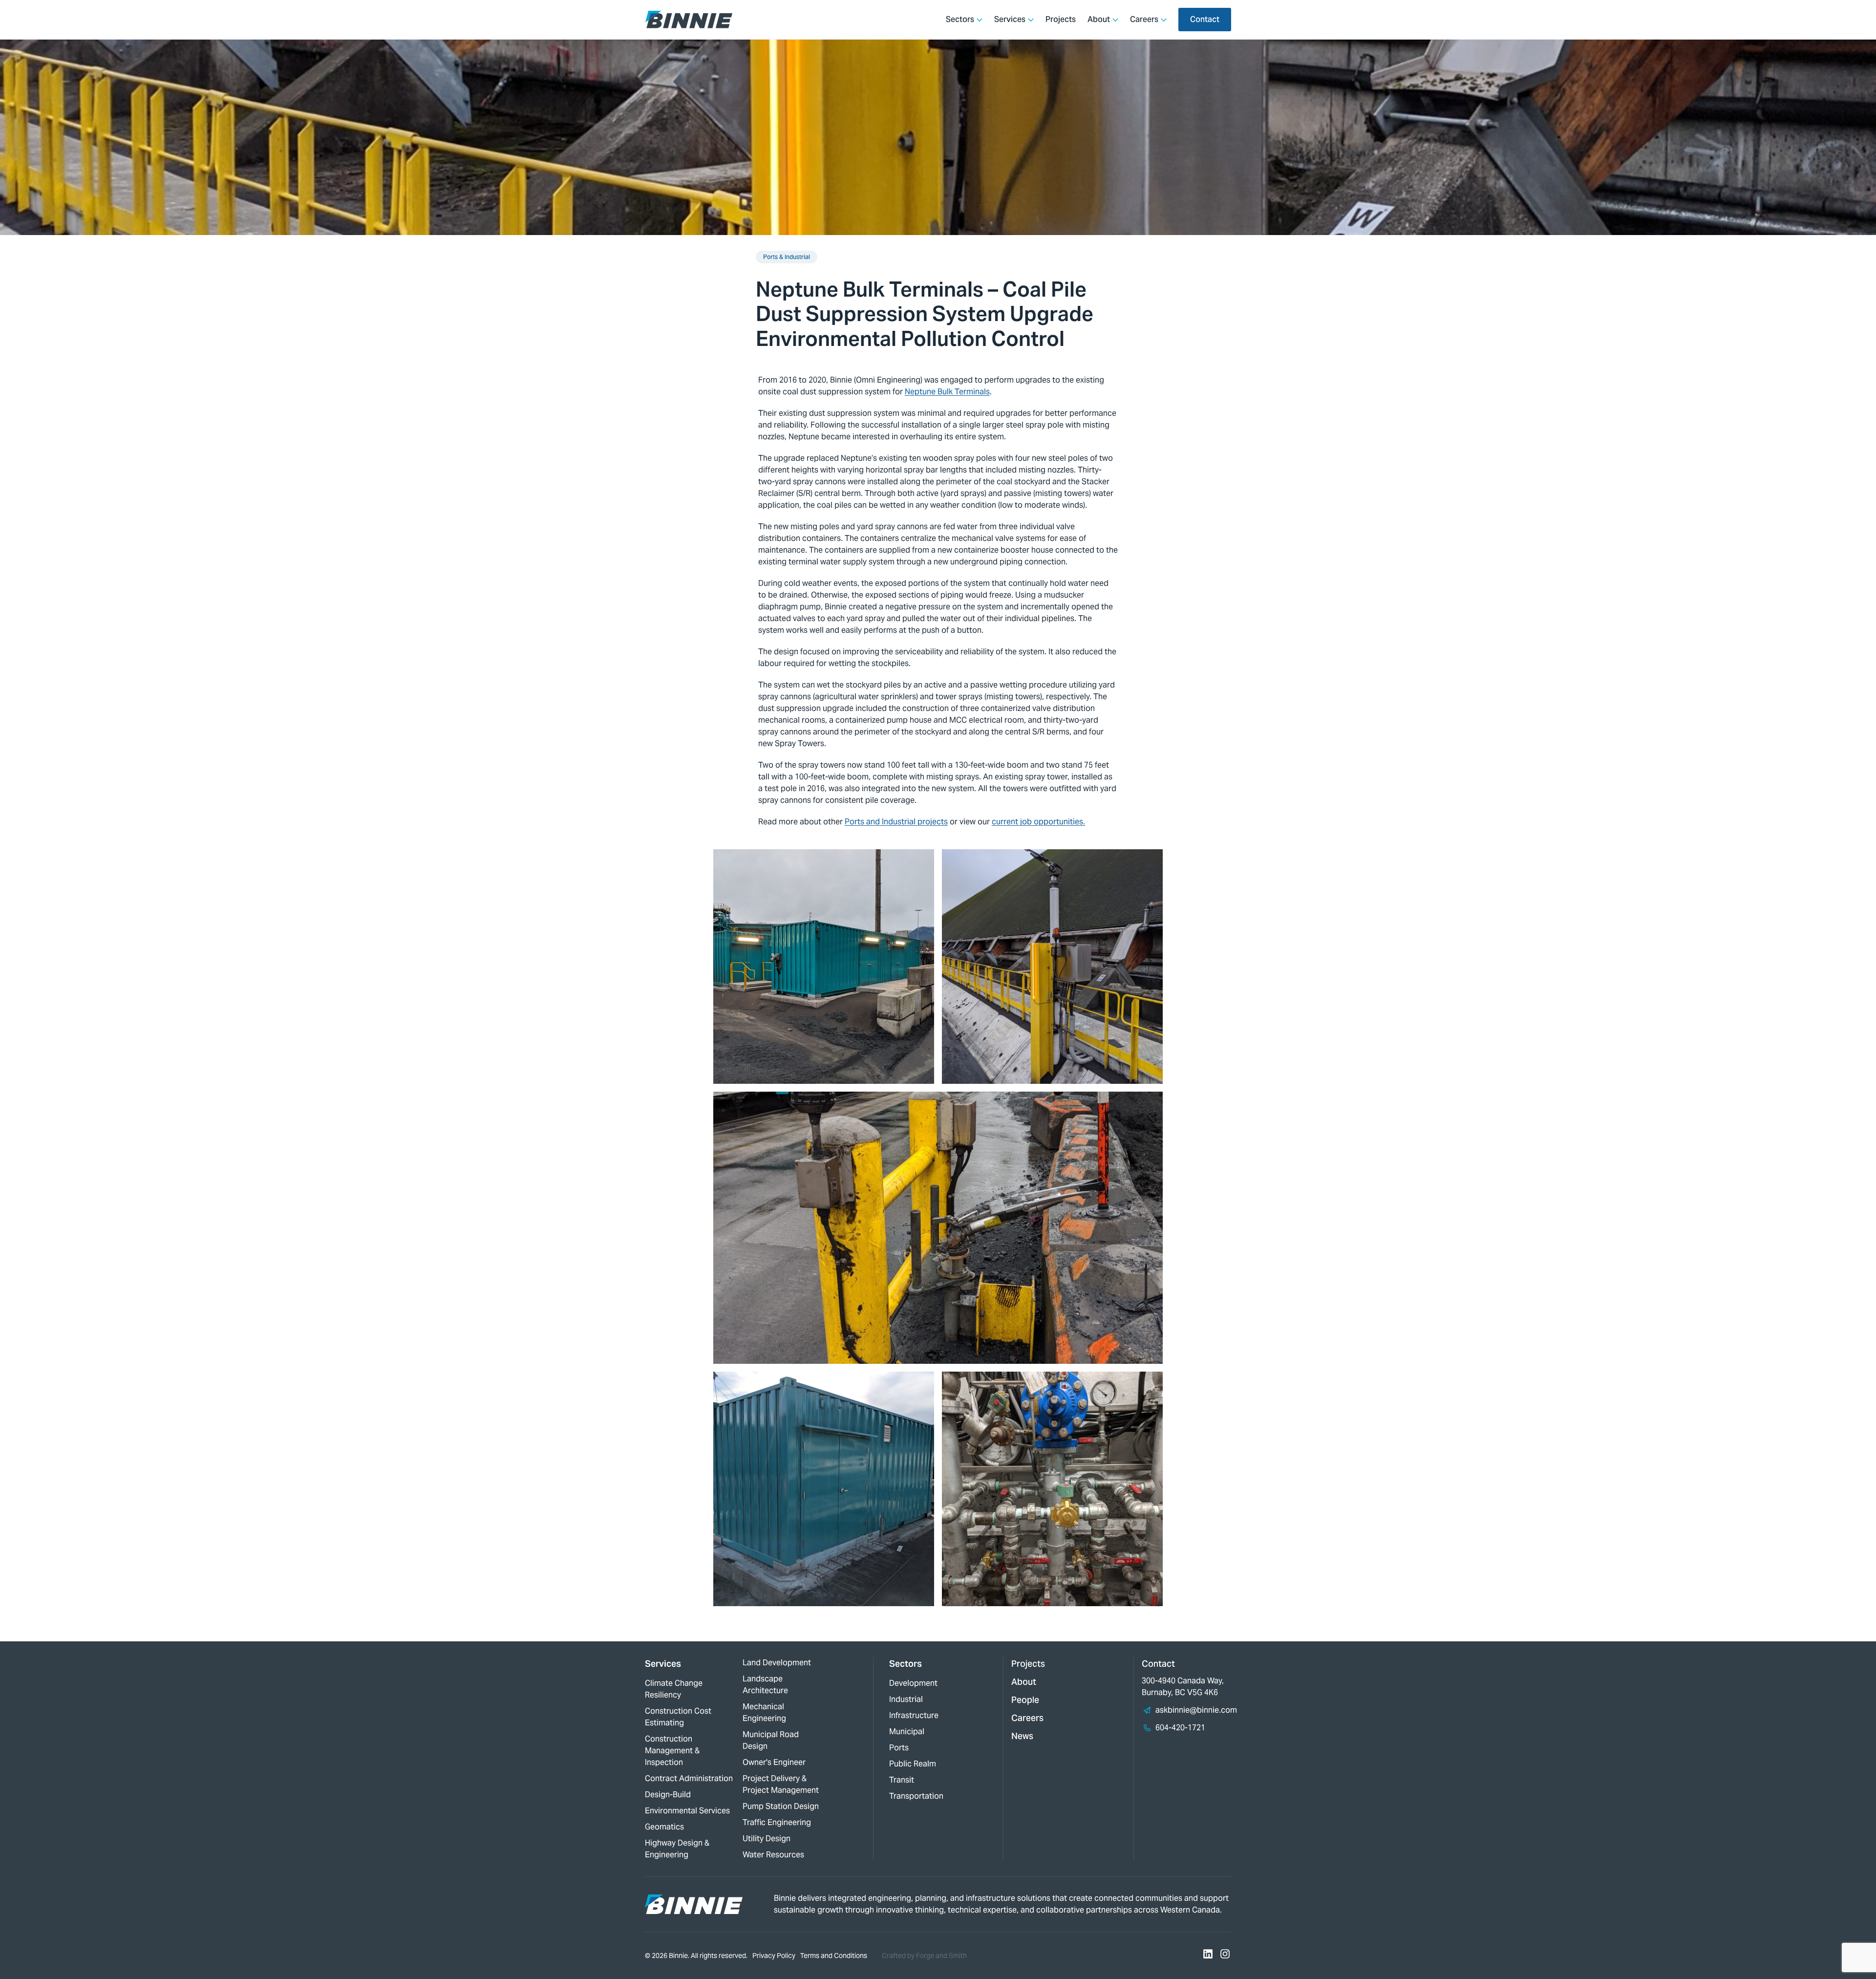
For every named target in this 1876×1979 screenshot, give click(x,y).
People (1025, 1700)
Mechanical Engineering (764, 1712)
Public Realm (913, 1764)
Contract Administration (689, 1778)
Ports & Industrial (787, 257)
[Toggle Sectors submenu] (980, 20)
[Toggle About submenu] (1115, 20)
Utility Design (767, 1839)
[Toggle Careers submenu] (1164, 20)
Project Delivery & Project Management (781, 1784)
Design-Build (668, 1795)
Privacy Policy (774, 1956)
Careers (1144, 19)
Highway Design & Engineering (677, 1849)
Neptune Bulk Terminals (947, 392)
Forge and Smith (941, 1956)
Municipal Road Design (771, 1740)
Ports (899, 1748)
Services (1010, 19)
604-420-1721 (1180, 1728)
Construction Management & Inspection (672, 1751)
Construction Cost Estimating (678, 1717)
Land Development (777, 1663)
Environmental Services (687, 1811)
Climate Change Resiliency (674, 1689)
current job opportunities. (1038, 822)
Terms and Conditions (834, 1956)
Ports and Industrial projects (896, 822)
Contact (1205, 19)
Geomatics (664, 1827)
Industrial (906, 1699)
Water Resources (773, 1855)
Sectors (960, 19)
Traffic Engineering (777, 1822)
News (1022, 1736)
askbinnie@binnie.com (1196, 1710)
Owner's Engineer (774, 1762)
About (1099, 19)
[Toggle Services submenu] (1031, 20)
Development (913, 1683)
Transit (902, 1780)
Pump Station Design (781, 1806)
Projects (1061, 19)
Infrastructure (914, 1715)
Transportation (916, 1796)
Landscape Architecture (765, 1685)
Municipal (907, 1732)
